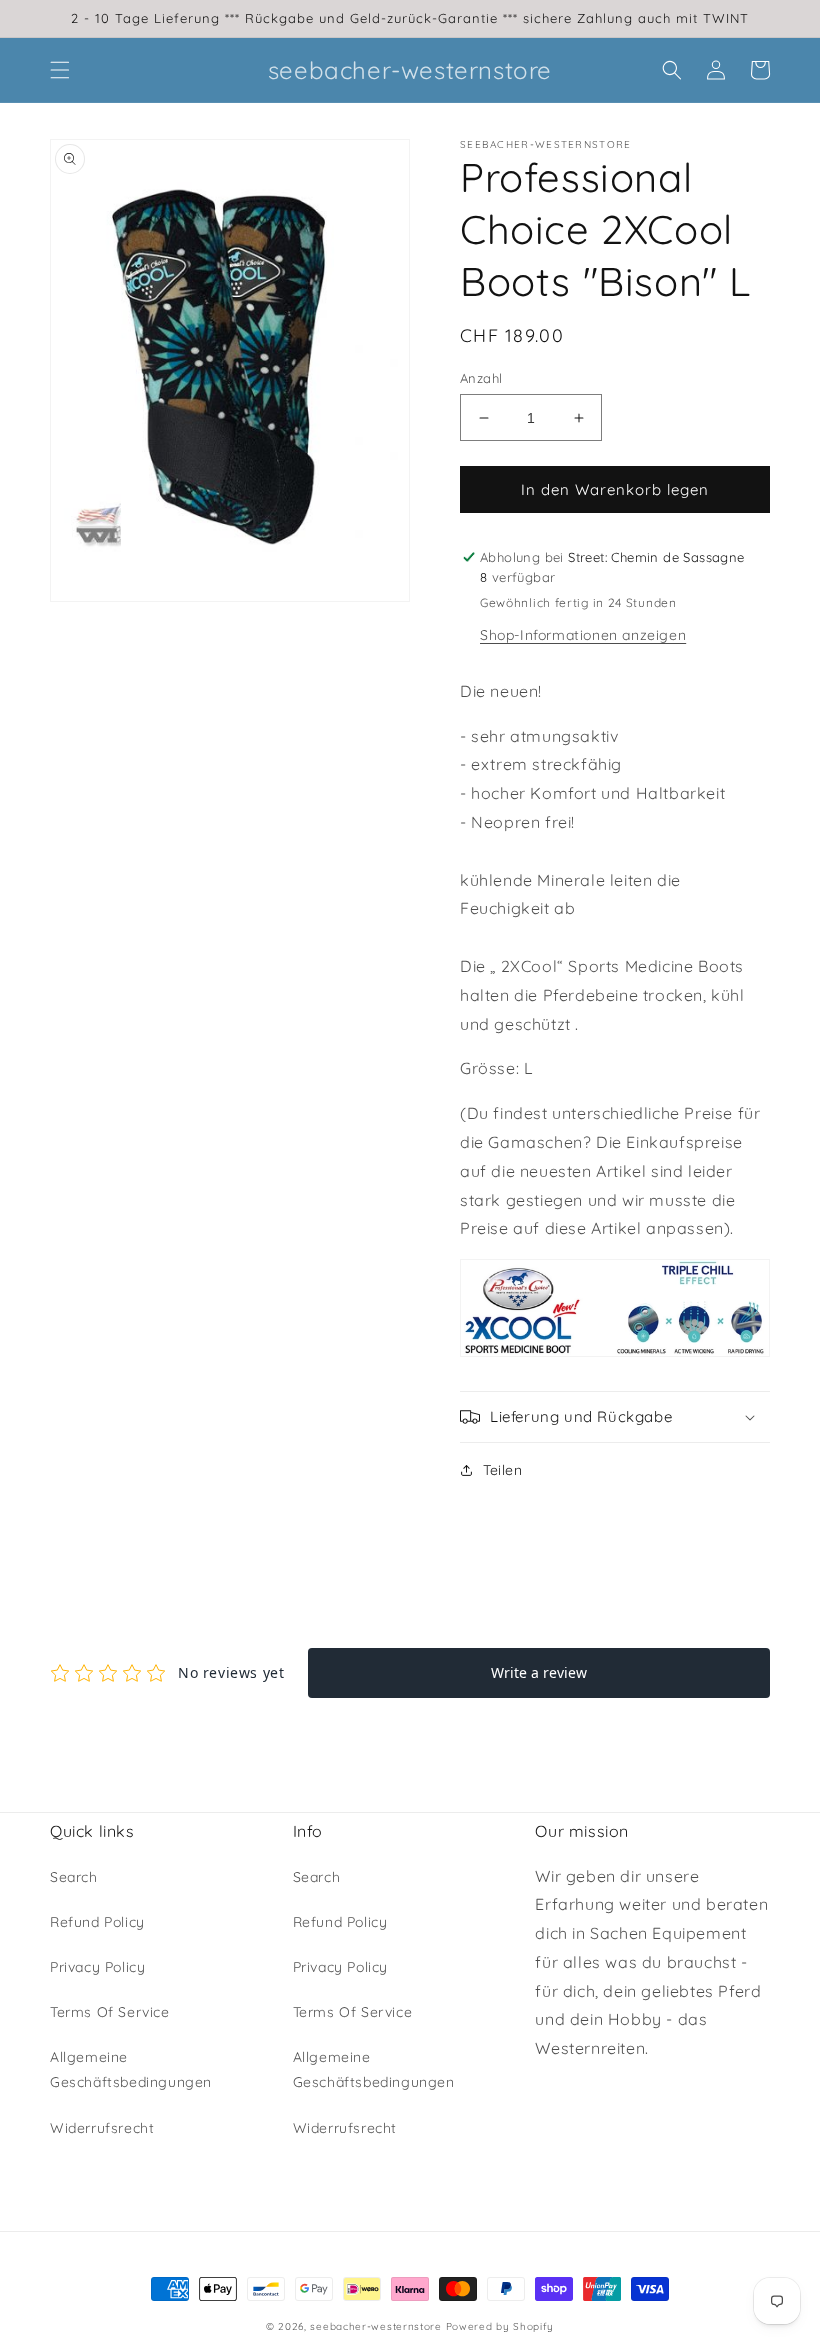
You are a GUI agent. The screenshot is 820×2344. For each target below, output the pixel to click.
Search (74, 1877)
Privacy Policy (97, 1967)
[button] (60, 70)
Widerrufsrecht (102, 2128)
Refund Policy (97, 1922)
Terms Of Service (110, 2012)
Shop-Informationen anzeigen (583, 635)
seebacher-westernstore (375, 2326)
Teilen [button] (503, 1470)
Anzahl (481, 378)
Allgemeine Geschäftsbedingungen (131, 2069)
